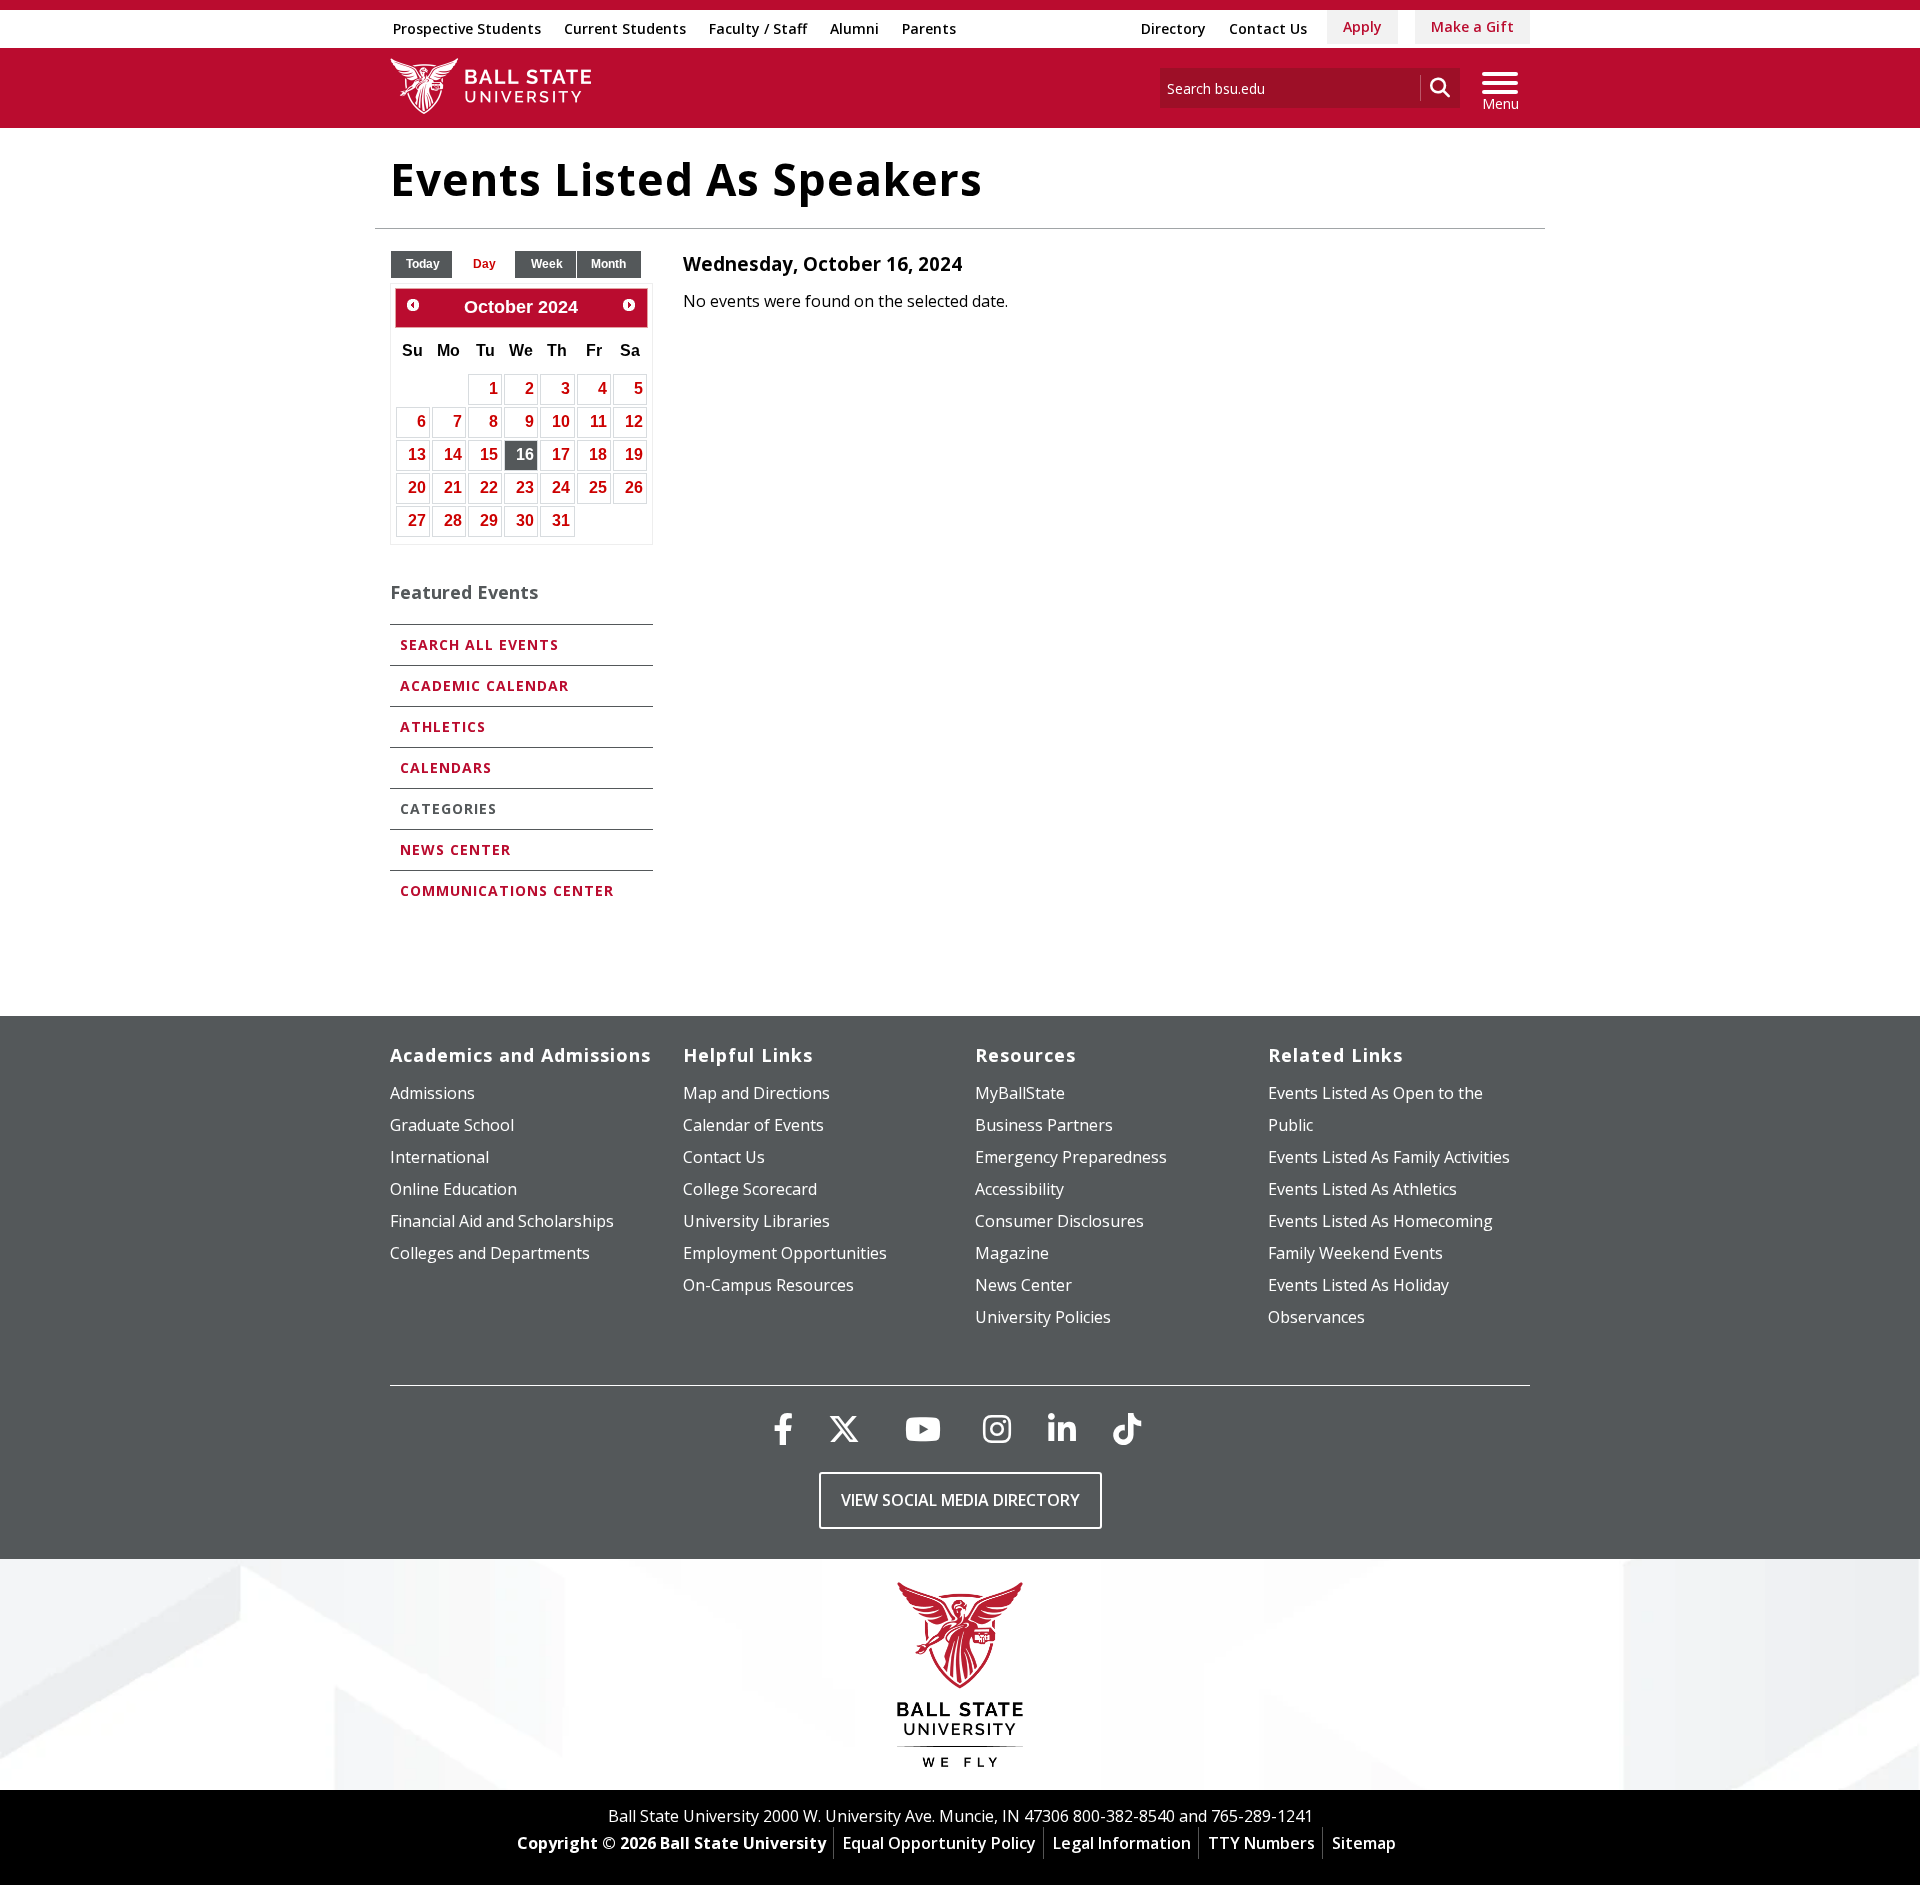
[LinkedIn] (1062, 1428)
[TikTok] (1127, 1428)
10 (561, 421)
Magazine (1012, 1253)
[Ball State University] (960, 1679)
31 (561, 520)
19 (634, 454)
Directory (1173, 28)
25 (598, 487)
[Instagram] (997, 1428)
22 (489, 487)
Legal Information (1122, 1843)
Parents (929, 28)
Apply (1362, 26)
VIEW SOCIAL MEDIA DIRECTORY (960, 1500)
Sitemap (1364, 1843)
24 (561, 487)
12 (634, 421)
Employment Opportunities (785, 1253)
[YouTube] (923, 1428)
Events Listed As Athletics (1362, 1189)
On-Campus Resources (768, 1285)
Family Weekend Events (1355, 1253)
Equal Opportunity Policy (939, 1843)
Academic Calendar (484, 685)
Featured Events (464, 592)
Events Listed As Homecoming (1380, 1221)
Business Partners (1044, 1125)
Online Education (453, 1189)
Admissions (432, 1093)
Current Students (625, 28)
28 (453, 520)
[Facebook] (783, 1428)
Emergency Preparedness (1071, 1157)
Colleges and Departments (490, 1253)
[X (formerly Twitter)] (844, 1428)
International (439, 1157)
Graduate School (452, 1125)
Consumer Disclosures (1059, 1221)
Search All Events (479, 644)
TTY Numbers (1261, 1843)
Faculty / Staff (758, 28)
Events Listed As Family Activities (1389, 1157)
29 (489, 520)
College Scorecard (750, 1189)
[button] (423, 264)
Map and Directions (756, 1093)
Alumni (854, 28)
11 (598, 421)
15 (489, 454)
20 (417, 487)
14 (453, 454)
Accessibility (1019, 1189)
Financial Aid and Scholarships (502, 1221)
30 (525, 520)
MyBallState (1020, 1093)
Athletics (443, 726)
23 (525, 487)
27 (417, 520)
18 (598, 454)
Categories (448, 808)
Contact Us (1268, 28)
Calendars (446, 767)
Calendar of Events (753, 1125)
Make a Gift (1472, 26)
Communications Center (507, 890)
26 (634, 487)
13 (417, 454)
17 (561, 454)
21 (453, 487)
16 (525, 454)
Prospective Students (467, 28)
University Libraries (756, 1221)
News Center (455, 849)
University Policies (1043, 1317)
